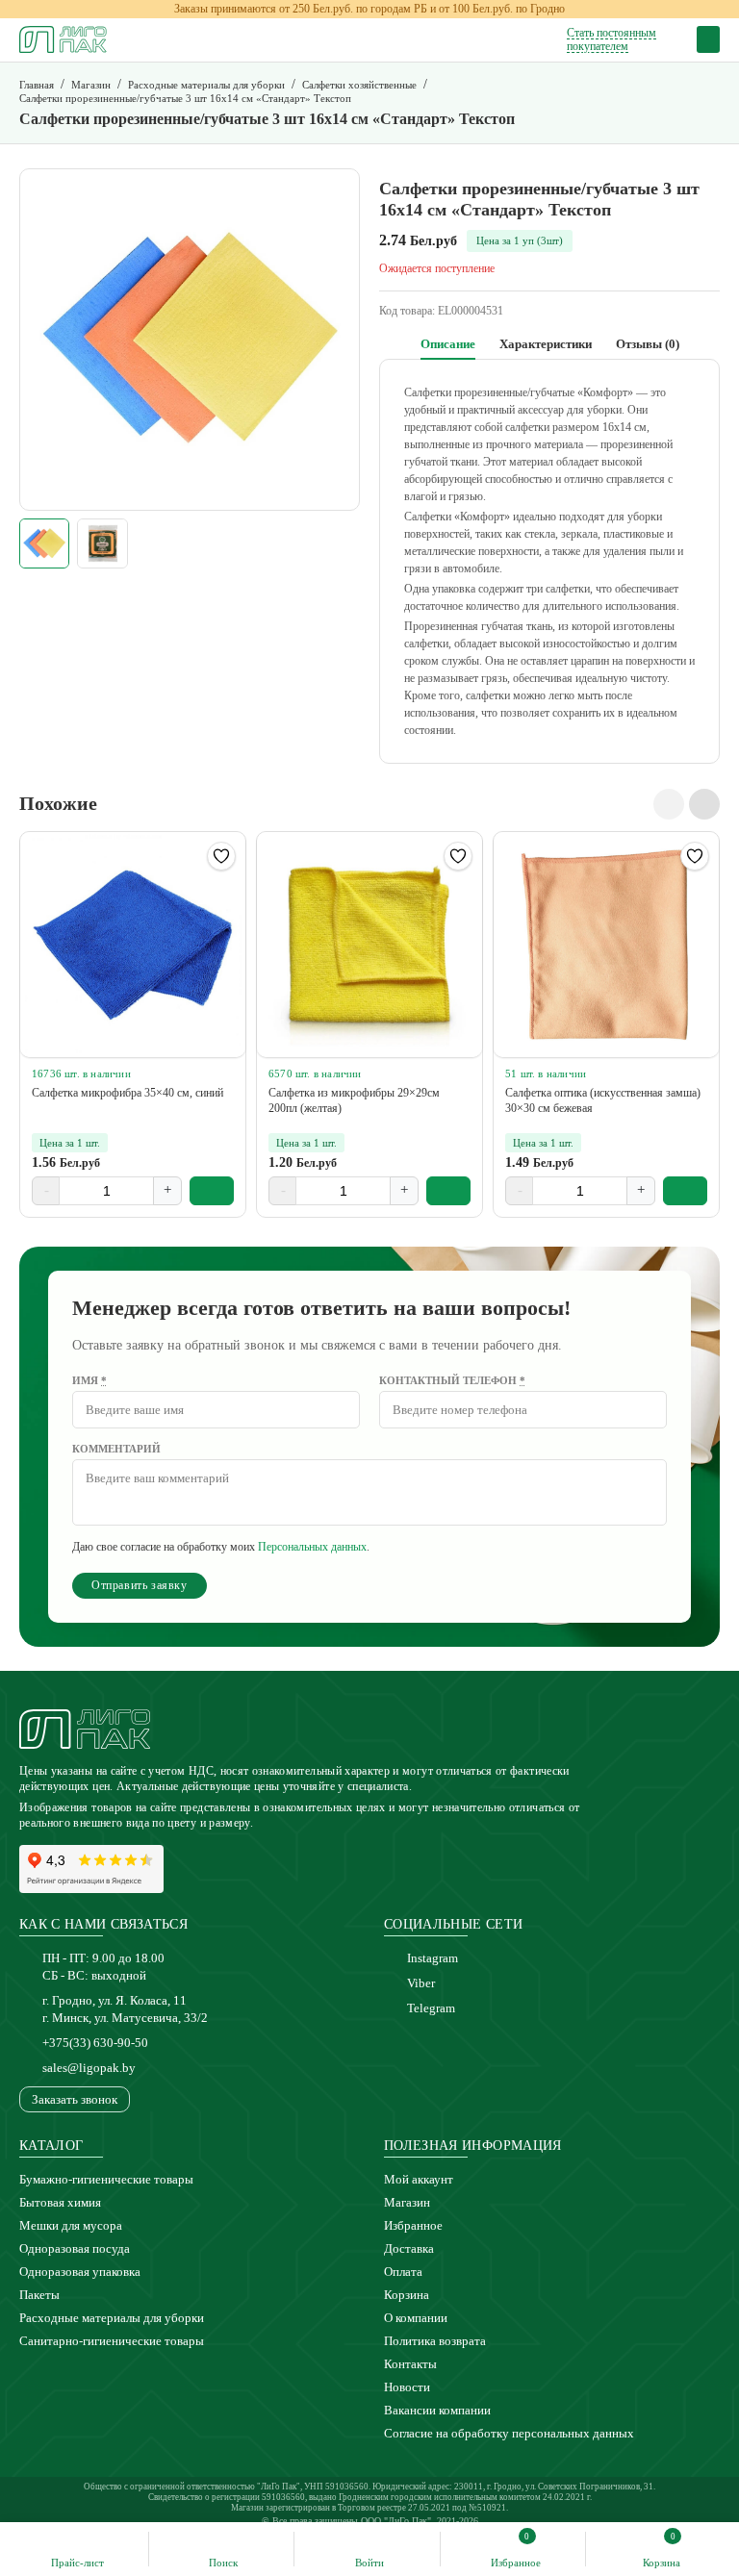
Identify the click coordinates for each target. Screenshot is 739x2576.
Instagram (433, 1958)
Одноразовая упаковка (80, 2272)
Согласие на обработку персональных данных (509, 2433)
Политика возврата (435, 2341)
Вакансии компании (437, 2410)
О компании (416, 2318)
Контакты (410, 2364)
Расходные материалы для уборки (112, 2318)
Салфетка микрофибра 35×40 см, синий (127, 1093)
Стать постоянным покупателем (612, 39)
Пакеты (39, 2295)
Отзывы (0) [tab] (648, 344)
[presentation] (669, 804)
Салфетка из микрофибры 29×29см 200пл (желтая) (354, 1100)
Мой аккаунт (419, 2179)
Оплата (403, 2272)
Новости (407, 2387)
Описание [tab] (448, 344)
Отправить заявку (140, 1585)
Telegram (431, 2008)
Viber (421, 1983)
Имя (89, 1380)
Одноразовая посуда (75, 2248)
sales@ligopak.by (89, 2068)
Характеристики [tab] (546, 344)
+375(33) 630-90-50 (95, 2043)
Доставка (409, 2248)
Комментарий (116, 1449)
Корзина (407, 2295)
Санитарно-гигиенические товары (112, 2341)
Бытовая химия (60, 2202)
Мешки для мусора (71, 2225)
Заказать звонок (75, 2099)
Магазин (407, 2202)
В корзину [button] (212, 1191)
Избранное (413, 2225)
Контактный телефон (452, 1380)
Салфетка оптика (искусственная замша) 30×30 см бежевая (603, 1100)
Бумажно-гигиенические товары (106, 2179)
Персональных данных (312, 1547)
